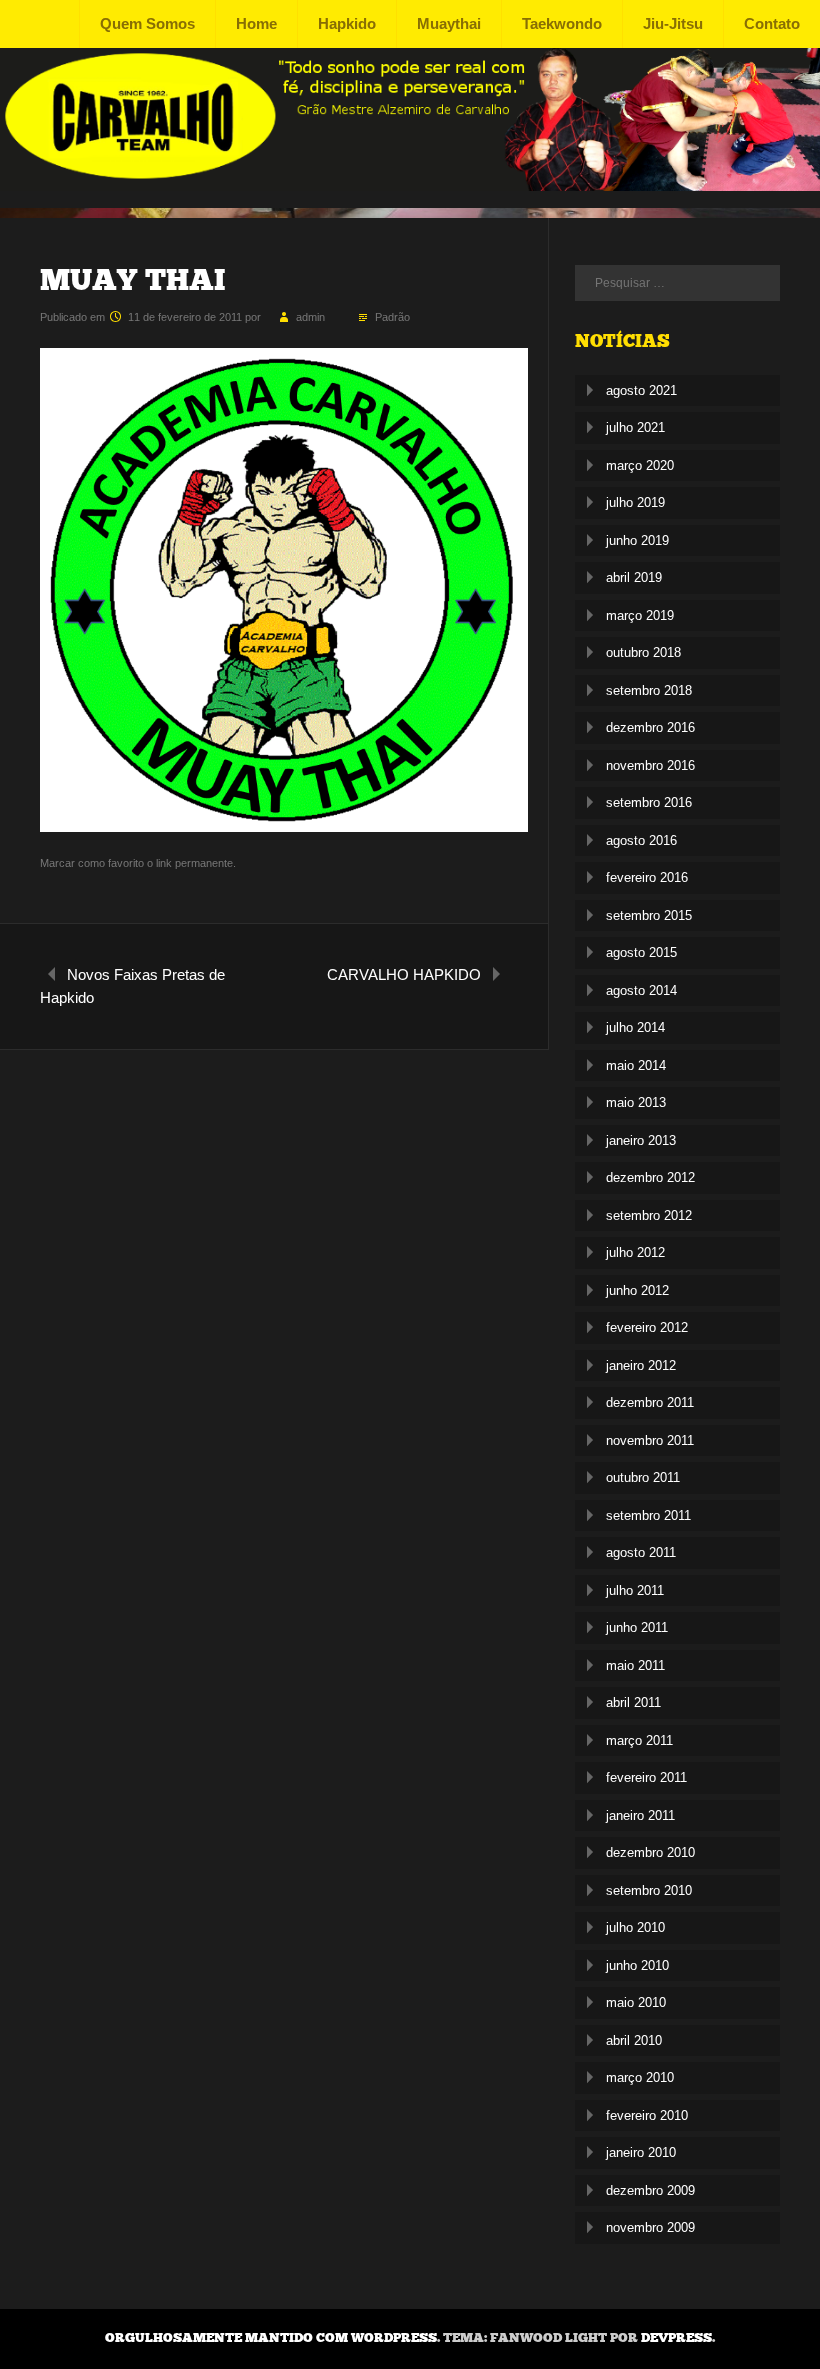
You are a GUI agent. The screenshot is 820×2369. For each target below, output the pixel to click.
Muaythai (449, 23)
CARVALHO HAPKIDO (404, 974)
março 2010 (640, 2077)
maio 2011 (635, 1665)
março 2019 (640, 615)
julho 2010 (635, 1927)
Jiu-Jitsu (673, 23)
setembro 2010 (649, 1890)
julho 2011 (635, 1590)
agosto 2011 (641, 1552)
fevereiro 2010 (647, 2115)
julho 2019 (635, 502)
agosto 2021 (641, 390)
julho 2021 (635, 427)
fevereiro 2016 (647, 877)
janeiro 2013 (641, 1140)
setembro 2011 (648, 1515)
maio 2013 (636, 1102)
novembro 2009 (650, 2227)
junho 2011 (637, 1627)
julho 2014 (635, 1027)
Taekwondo (562, 23)
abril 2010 (634, 2040)
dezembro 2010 (650, 1852)
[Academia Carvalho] (410, 185)
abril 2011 (633, 1702)
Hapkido (347, 23)
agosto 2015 (641, 952)
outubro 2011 (643, 1477)
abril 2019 (634, 577)
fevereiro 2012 (647, 1327)
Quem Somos (147, 23)
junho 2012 (637, 1290)
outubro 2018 (643, 652)
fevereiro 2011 (646, 1777)
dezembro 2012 (650, 1177)
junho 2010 (637, 1965)
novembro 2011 (650, 1440)
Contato (772, 23)
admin (310, 317)
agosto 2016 (641, 840)
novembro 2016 (650, 765)
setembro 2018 (649, 690)
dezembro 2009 (650, 2190)
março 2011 (639, 1740)
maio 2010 (636, 2002)
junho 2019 (637, 540)
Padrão (392, 317)
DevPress (676, 2338)
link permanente (194, 863)
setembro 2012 (649, 1215)
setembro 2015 (649, 915)
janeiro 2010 (641, 2152)
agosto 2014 (641, 990)
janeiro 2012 (641, 1365)
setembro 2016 (649, 802)
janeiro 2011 (640, 1815)
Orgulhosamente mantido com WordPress (271, 2338)
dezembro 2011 (650, 1402)
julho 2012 (635, 1252)
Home (256, 23)
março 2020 (640, 465)
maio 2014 (636, 1065)
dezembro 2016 (650, 727)
